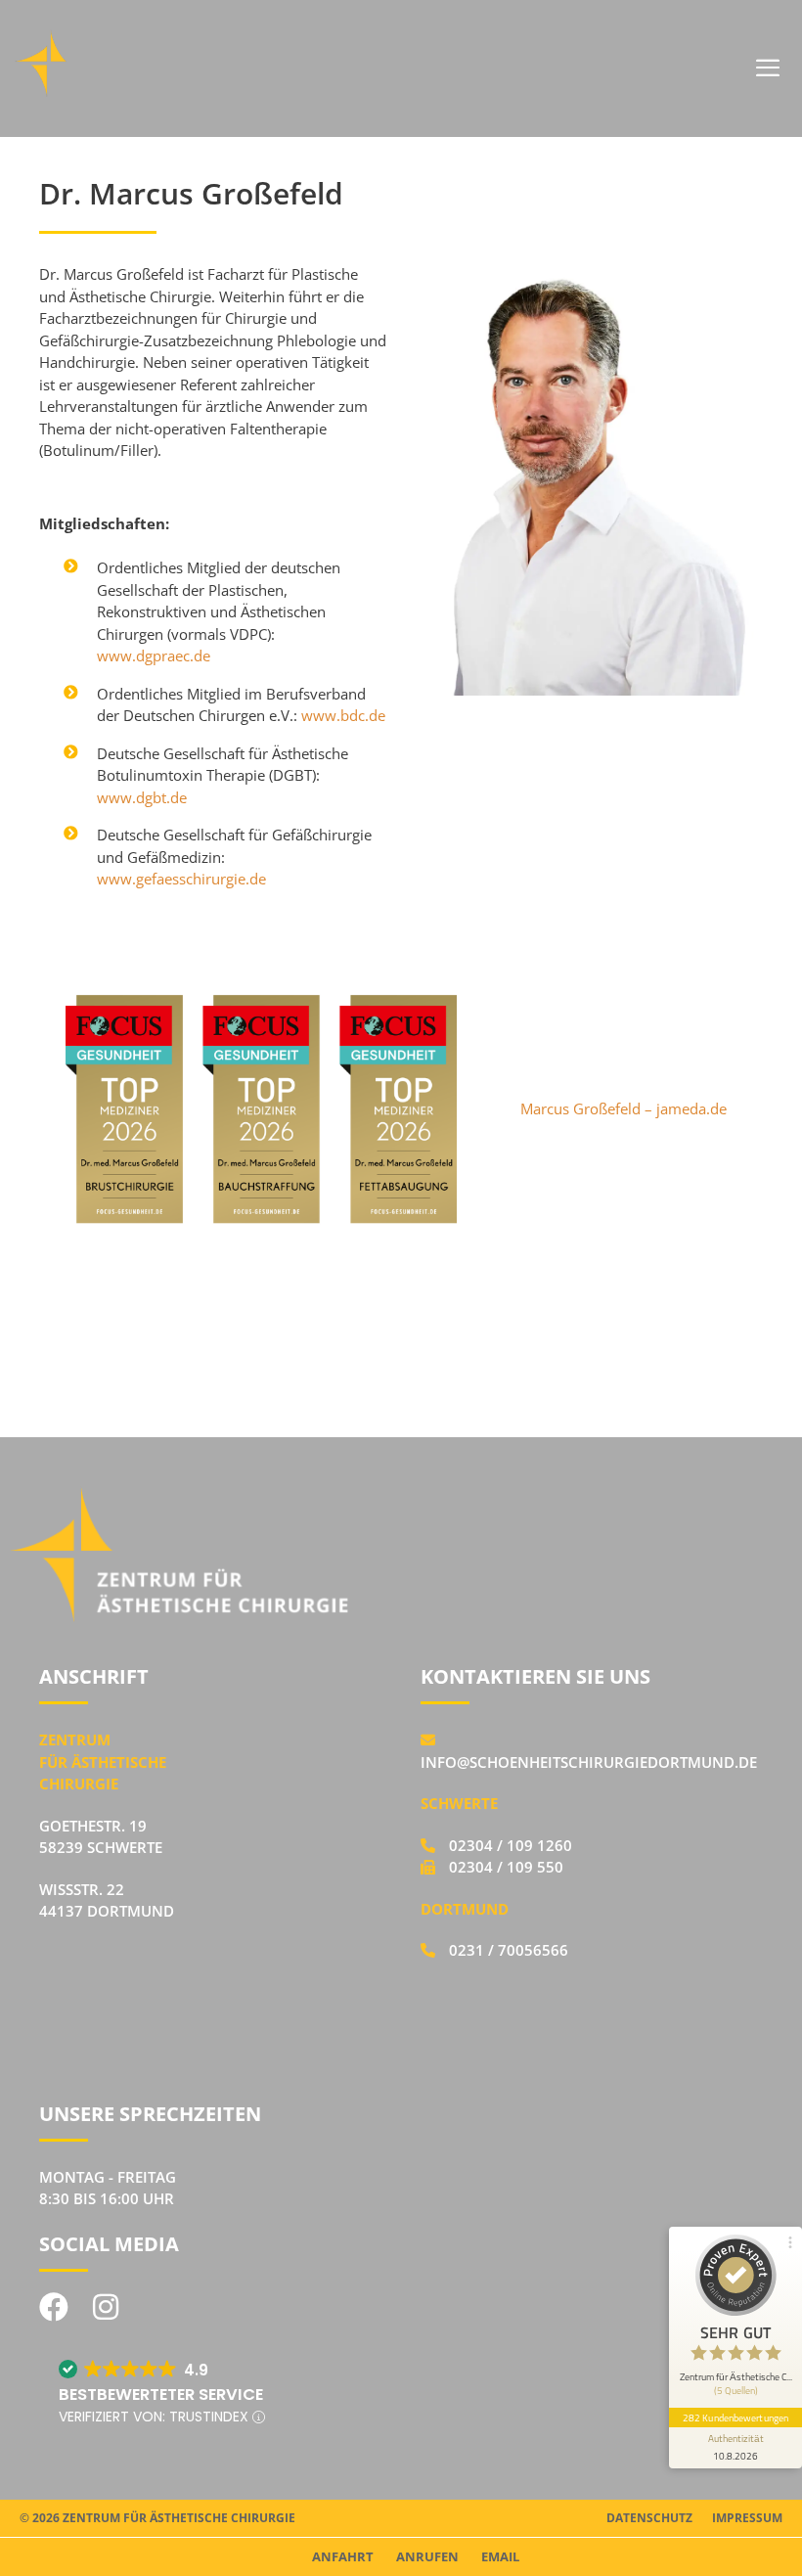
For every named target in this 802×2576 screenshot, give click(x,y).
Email (500, 2556)
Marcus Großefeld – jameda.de (624, 1108)
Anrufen (427, 2556)
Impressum (747, 2518)
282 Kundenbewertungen (735, 2418)
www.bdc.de (343, 715)
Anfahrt (343, 2556)
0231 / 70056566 (507, 1950)
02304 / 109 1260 (509, 1845)
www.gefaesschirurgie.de (181, 879)
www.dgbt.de (142, 797)
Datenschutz (649, 2518)
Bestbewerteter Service (161, 2395)
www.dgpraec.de (154, 655)
